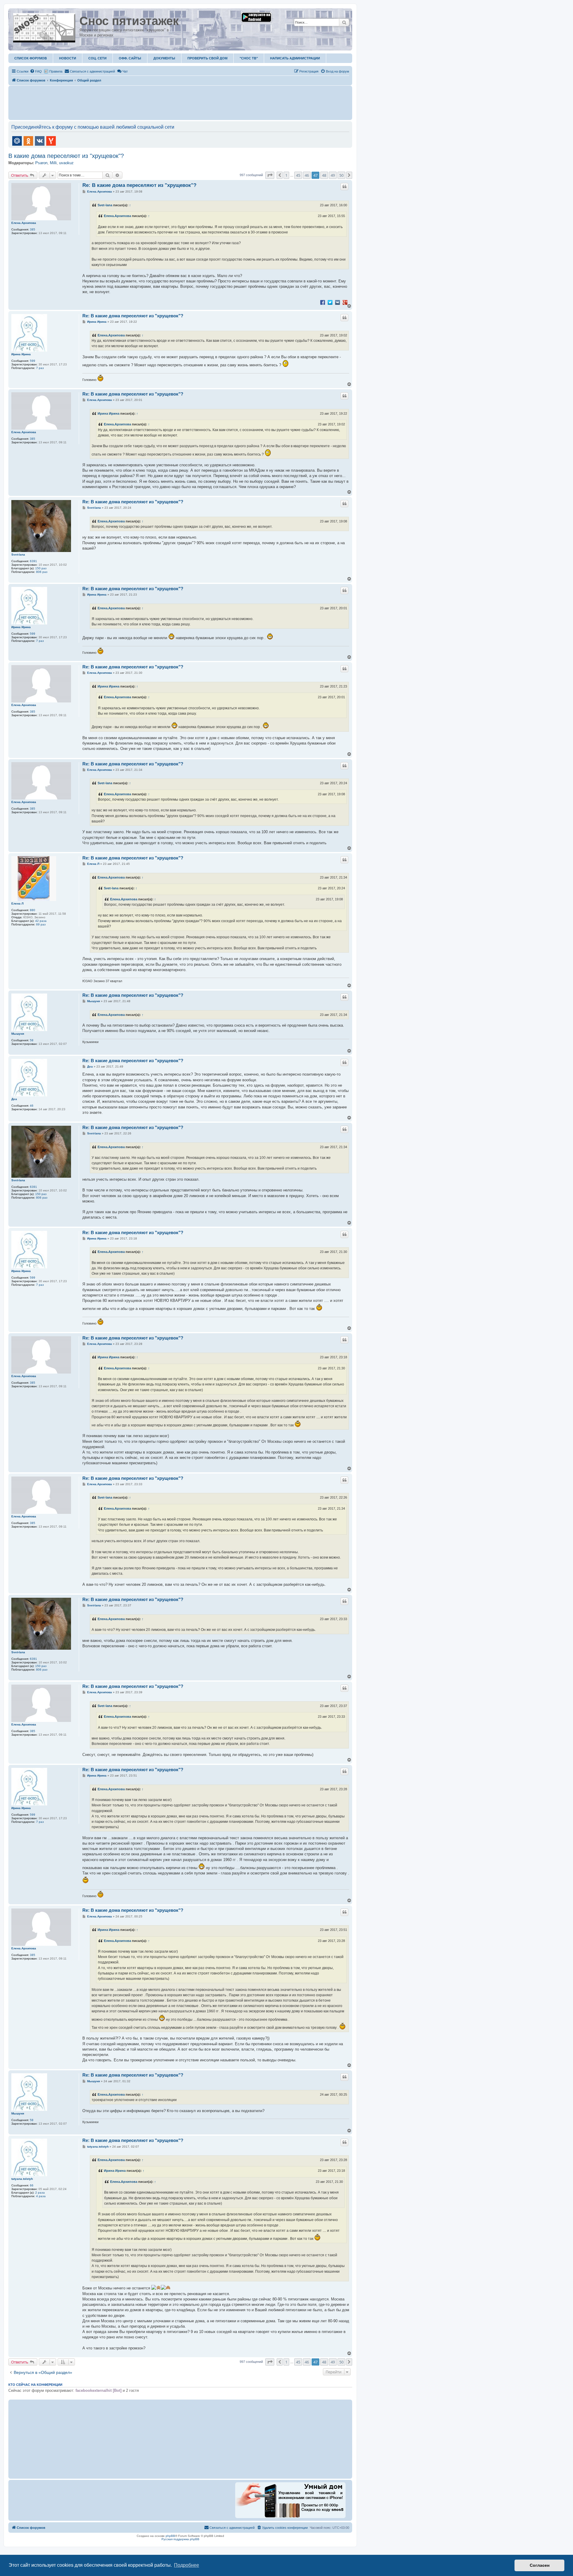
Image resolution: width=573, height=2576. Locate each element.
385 (33, 229)
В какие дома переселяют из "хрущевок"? (66, 156)
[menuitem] (36, 71)
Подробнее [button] (187, 2565)
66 (32, 2185)
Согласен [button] (540, 2565)
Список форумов (31, 58)
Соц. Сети (97, 58)
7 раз (40, 368)
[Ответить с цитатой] (344, 187)
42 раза (41, 921)
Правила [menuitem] (56, 71)
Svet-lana (105, 205)
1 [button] (286, 175)
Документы (164, 58)
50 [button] (341, 175)
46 (32, 1106)
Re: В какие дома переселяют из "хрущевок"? (139, 185)
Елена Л (17, 903)
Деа (14, 1099)
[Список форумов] (45, 27)
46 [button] (307, 175)
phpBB (170, 2536)
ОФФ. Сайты (130, 58)
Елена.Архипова (24, 223)
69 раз (41, 924)
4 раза (41, 2196)
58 (32, 1040)
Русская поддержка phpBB (180, 2539)
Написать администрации (295, 58)
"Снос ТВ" (249, 58)
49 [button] (333, 175)
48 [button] (324, 175)
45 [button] (298, 175)
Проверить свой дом (207, 58)
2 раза (40, 2193)
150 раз (41, 568)
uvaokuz (66, 163)
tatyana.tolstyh (22, 2179)
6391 (33, 561)
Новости (68, 58)
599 (33, 361)
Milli (53, 163)
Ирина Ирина (21, 354)
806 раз (42, 572)
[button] (270, 175)
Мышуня (18, 1034)
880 (33, 910)
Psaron (41, 163)
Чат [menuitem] (125, 71)
